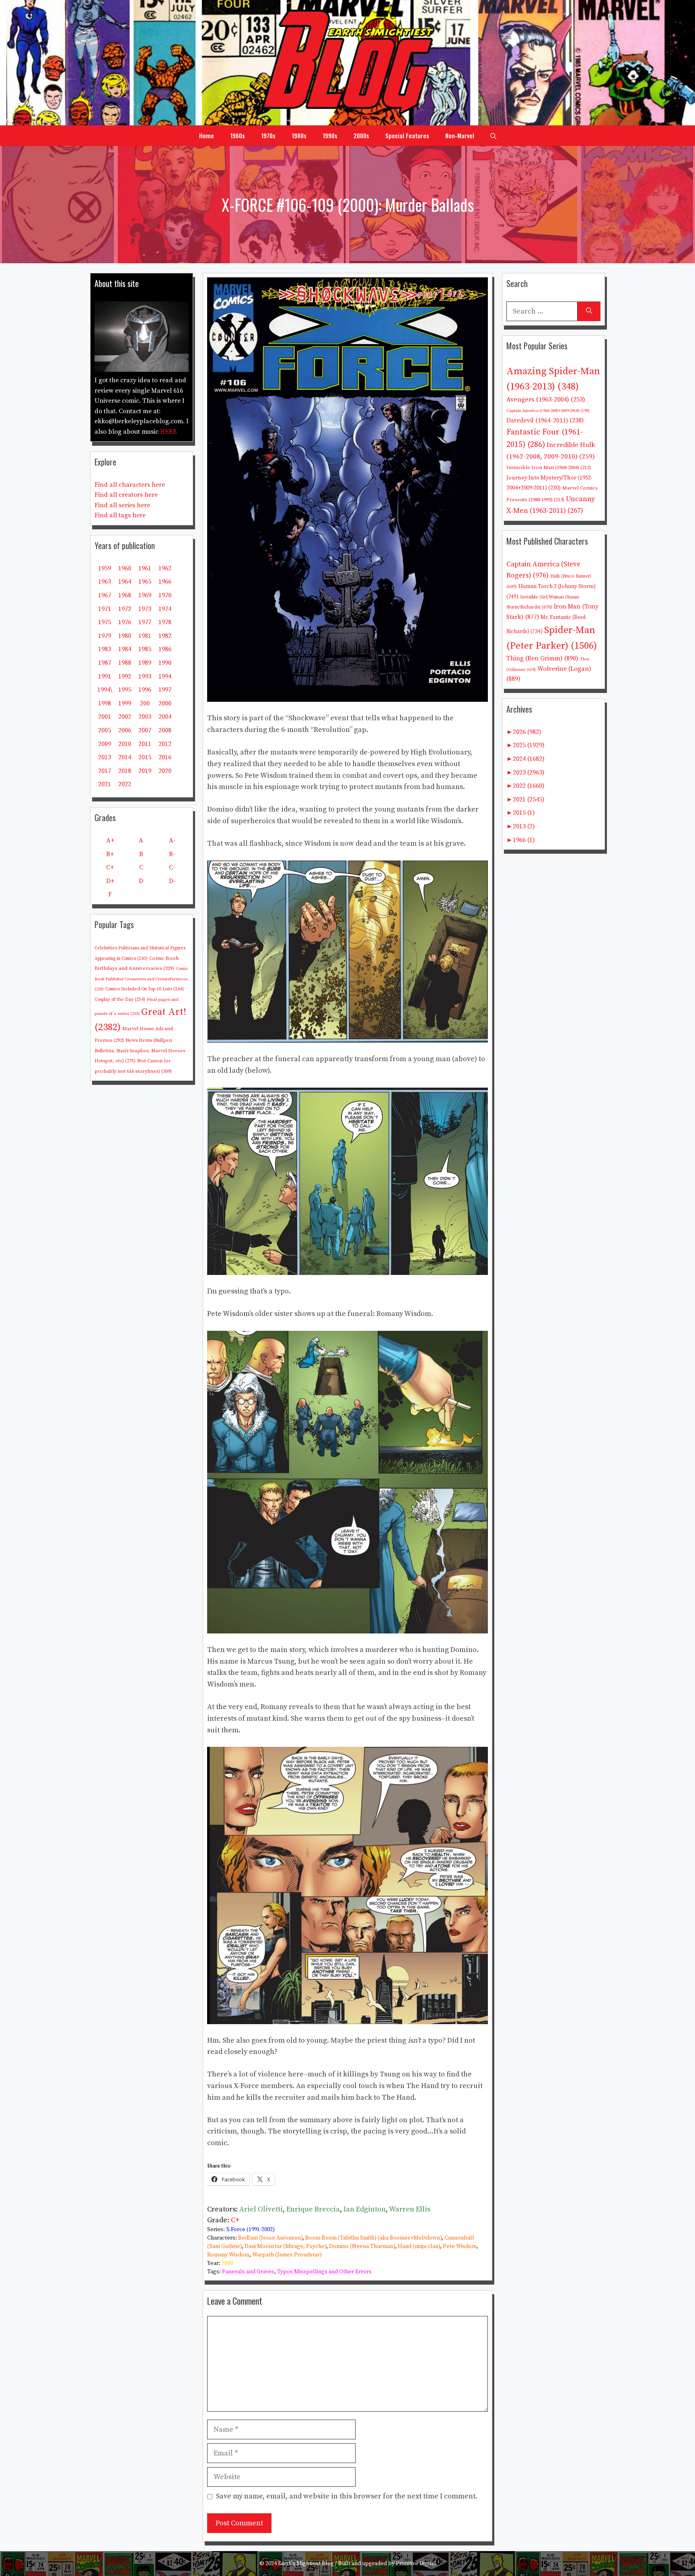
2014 (125, 757)
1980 (125, 636)
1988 (125, 663)
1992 (125, 676)
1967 (105, 595)
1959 (105, 568)
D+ (110, 881)
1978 (165, 622)
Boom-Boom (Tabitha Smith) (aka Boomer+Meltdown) (373, 2238)
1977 (145, 622)
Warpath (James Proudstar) (287, 2255)
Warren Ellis (410, 2209)
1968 (125, 595)
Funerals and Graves (248, 2272)
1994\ (105, 690)
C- (172, 867)
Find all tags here (120, 515)
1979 (105, 636)
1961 (145, 568)
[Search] (589, 311)
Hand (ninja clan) (419, 2246)
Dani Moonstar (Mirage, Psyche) (285, 2246)
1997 (165, 690)
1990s (330, 135)
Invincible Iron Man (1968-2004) (549, 467)
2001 (105, 717)
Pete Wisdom (460, 2246)
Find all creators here (126, 495)
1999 (125, 703)
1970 (165, 595)
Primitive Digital (416, 2564)
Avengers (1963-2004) (546, 400)
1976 (125, 622)
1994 (165, 676)
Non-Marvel (460, 135)
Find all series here (122, 505)
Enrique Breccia (313, 2209)
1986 (165, 649)
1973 (145, 609)
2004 (165, 717)
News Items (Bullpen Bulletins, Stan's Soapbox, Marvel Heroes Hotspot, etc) (140, 1051)
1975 (105, 622)
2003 (145, 717)
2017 (105, 771)
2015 (145, 757)
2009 (105, 744)
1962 (165, 568)
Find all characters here (130, 485)
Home (207, 135)
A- (172, 840)
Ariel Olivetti (261, 2209)
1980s (299, 135)
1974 (165, 609)
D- (172, 881)
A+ (110, 840)
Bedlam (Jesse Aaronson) (270, 2238)
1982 (165, 636)
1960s (237, 135)
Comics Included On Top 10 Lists (145, 989)
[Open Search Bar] (493, 135)
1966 (165, 582)
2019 (145, 771)
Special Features (407, 135)
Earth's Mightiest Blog (306, 2564)
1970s (268, 135)
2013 (105, 757)
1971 (105, 609)
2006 (125, 730)
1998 (105, 703)
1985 (145, 649)
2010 (125, 744)
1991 (105, 676)
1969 (145, 595)
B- (172, 854)
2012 (165, 744)
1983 (105, 649)
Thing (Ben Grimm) (542, 658)
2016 (165, 757)
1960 (125, 568)
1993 (145, 676)
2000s (361, 135)
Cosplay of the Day (120, 999)
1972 (125, 609)
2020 (165, 771)
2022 (125, 784)
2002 (125, 717)
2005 (105, 730)
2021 (105, 784)
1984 (125, 649)
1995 (125, 690)
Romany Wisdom (228, 2255)
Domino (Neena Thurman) (362, 2246)
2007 (145, 730)
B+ (110, 854)
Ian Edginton (365, 2209)
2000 (227, 2263)
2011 (145, 744)
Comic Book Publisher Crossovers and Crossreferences (141, 979)
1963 (105, 582)
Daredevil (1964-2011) (545, 421)
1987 (105, 663)
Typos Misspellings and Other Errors (324, 2272)
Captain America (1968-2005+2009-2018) (548, 411)
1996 (145, 690)
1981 (145, 636)
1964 (125, 582)
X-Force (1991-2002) (250, 2230)
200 (145, 703)
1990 (165, 663)
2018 (125, 771)
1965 (145, 582)
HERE (169, 432)
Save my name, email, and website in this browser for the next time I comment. (347, 2496)
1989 (145, 663)
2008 (165, 730)
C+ (235, 2220)
